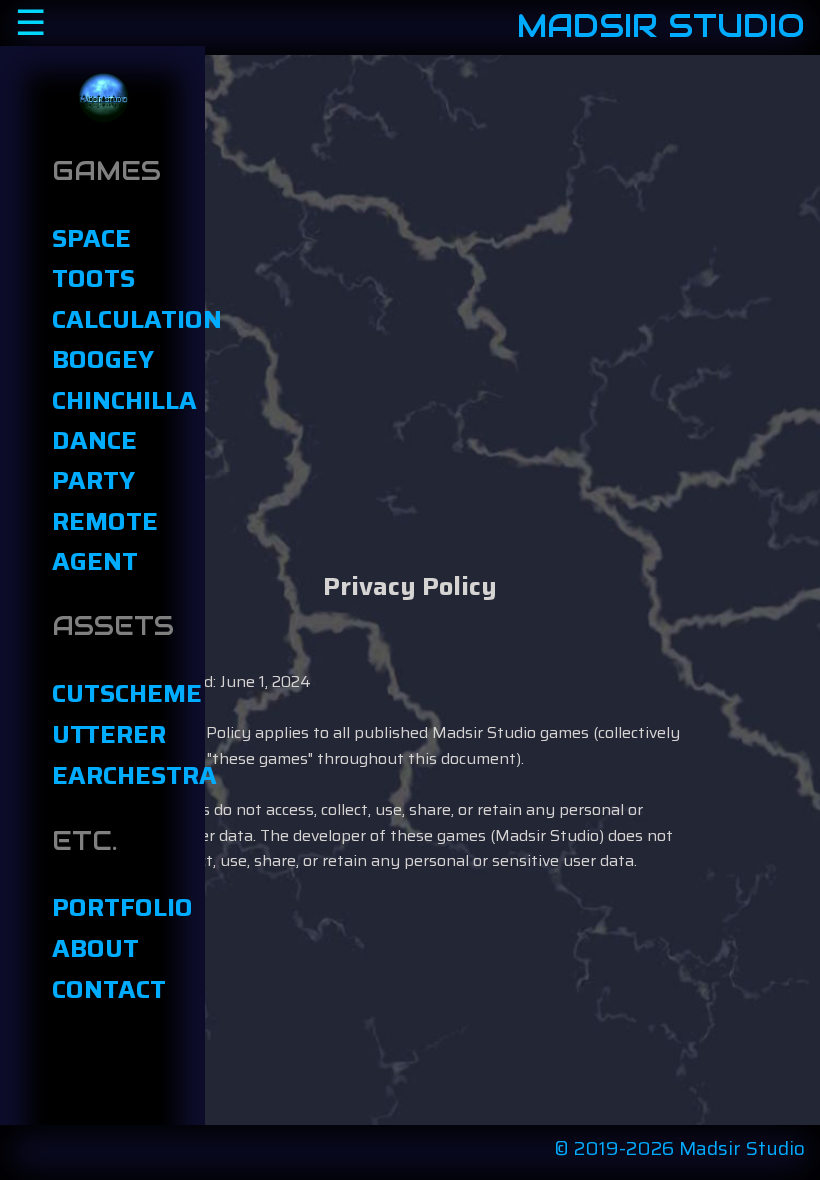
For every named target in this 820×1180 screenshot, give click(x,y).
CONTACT (103, 989)
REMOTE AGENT (103, 541)
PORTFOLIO (103, 907)
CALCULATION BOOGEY (103, 339)
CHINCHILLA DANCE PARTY (103, 440)
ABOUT (95, 948)
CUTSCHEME (103, 693)
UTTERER (103, 734)
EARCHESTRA (103, 775)
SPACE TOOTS (93, 258)
